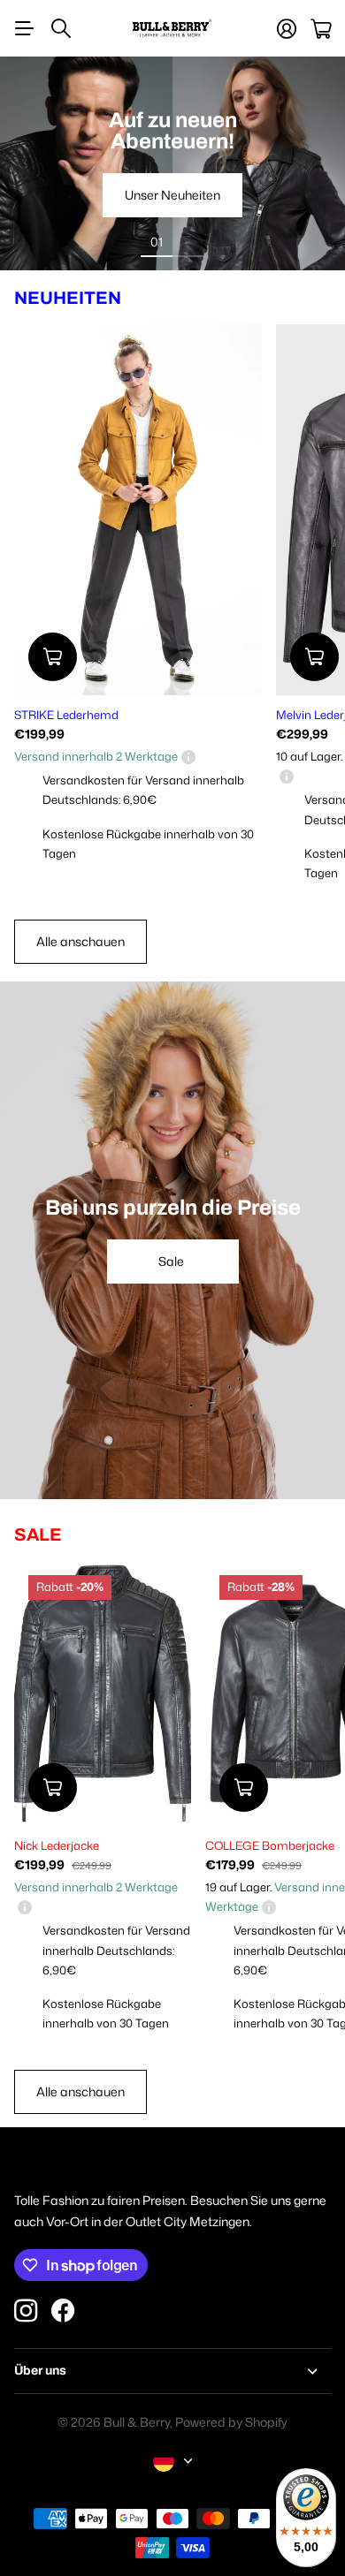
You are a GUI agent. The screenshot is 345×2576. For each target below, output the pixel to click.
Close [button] (172, 2371)
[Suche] (61, 28)
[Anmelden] (287, 29)
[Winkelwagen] (321, 29)
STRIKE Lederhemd (66, 715)
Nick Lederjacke (57, 1845)
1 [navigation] (157, 241)
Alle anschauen (80, 941)
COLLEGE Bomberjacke (270, 1845)
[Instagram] (26, 2310)
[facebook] (63, 2311)
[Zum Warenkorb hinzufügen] (53, 657)
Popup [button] (188, 756)
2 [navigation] (188, 241)
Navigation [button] (24, 28)
